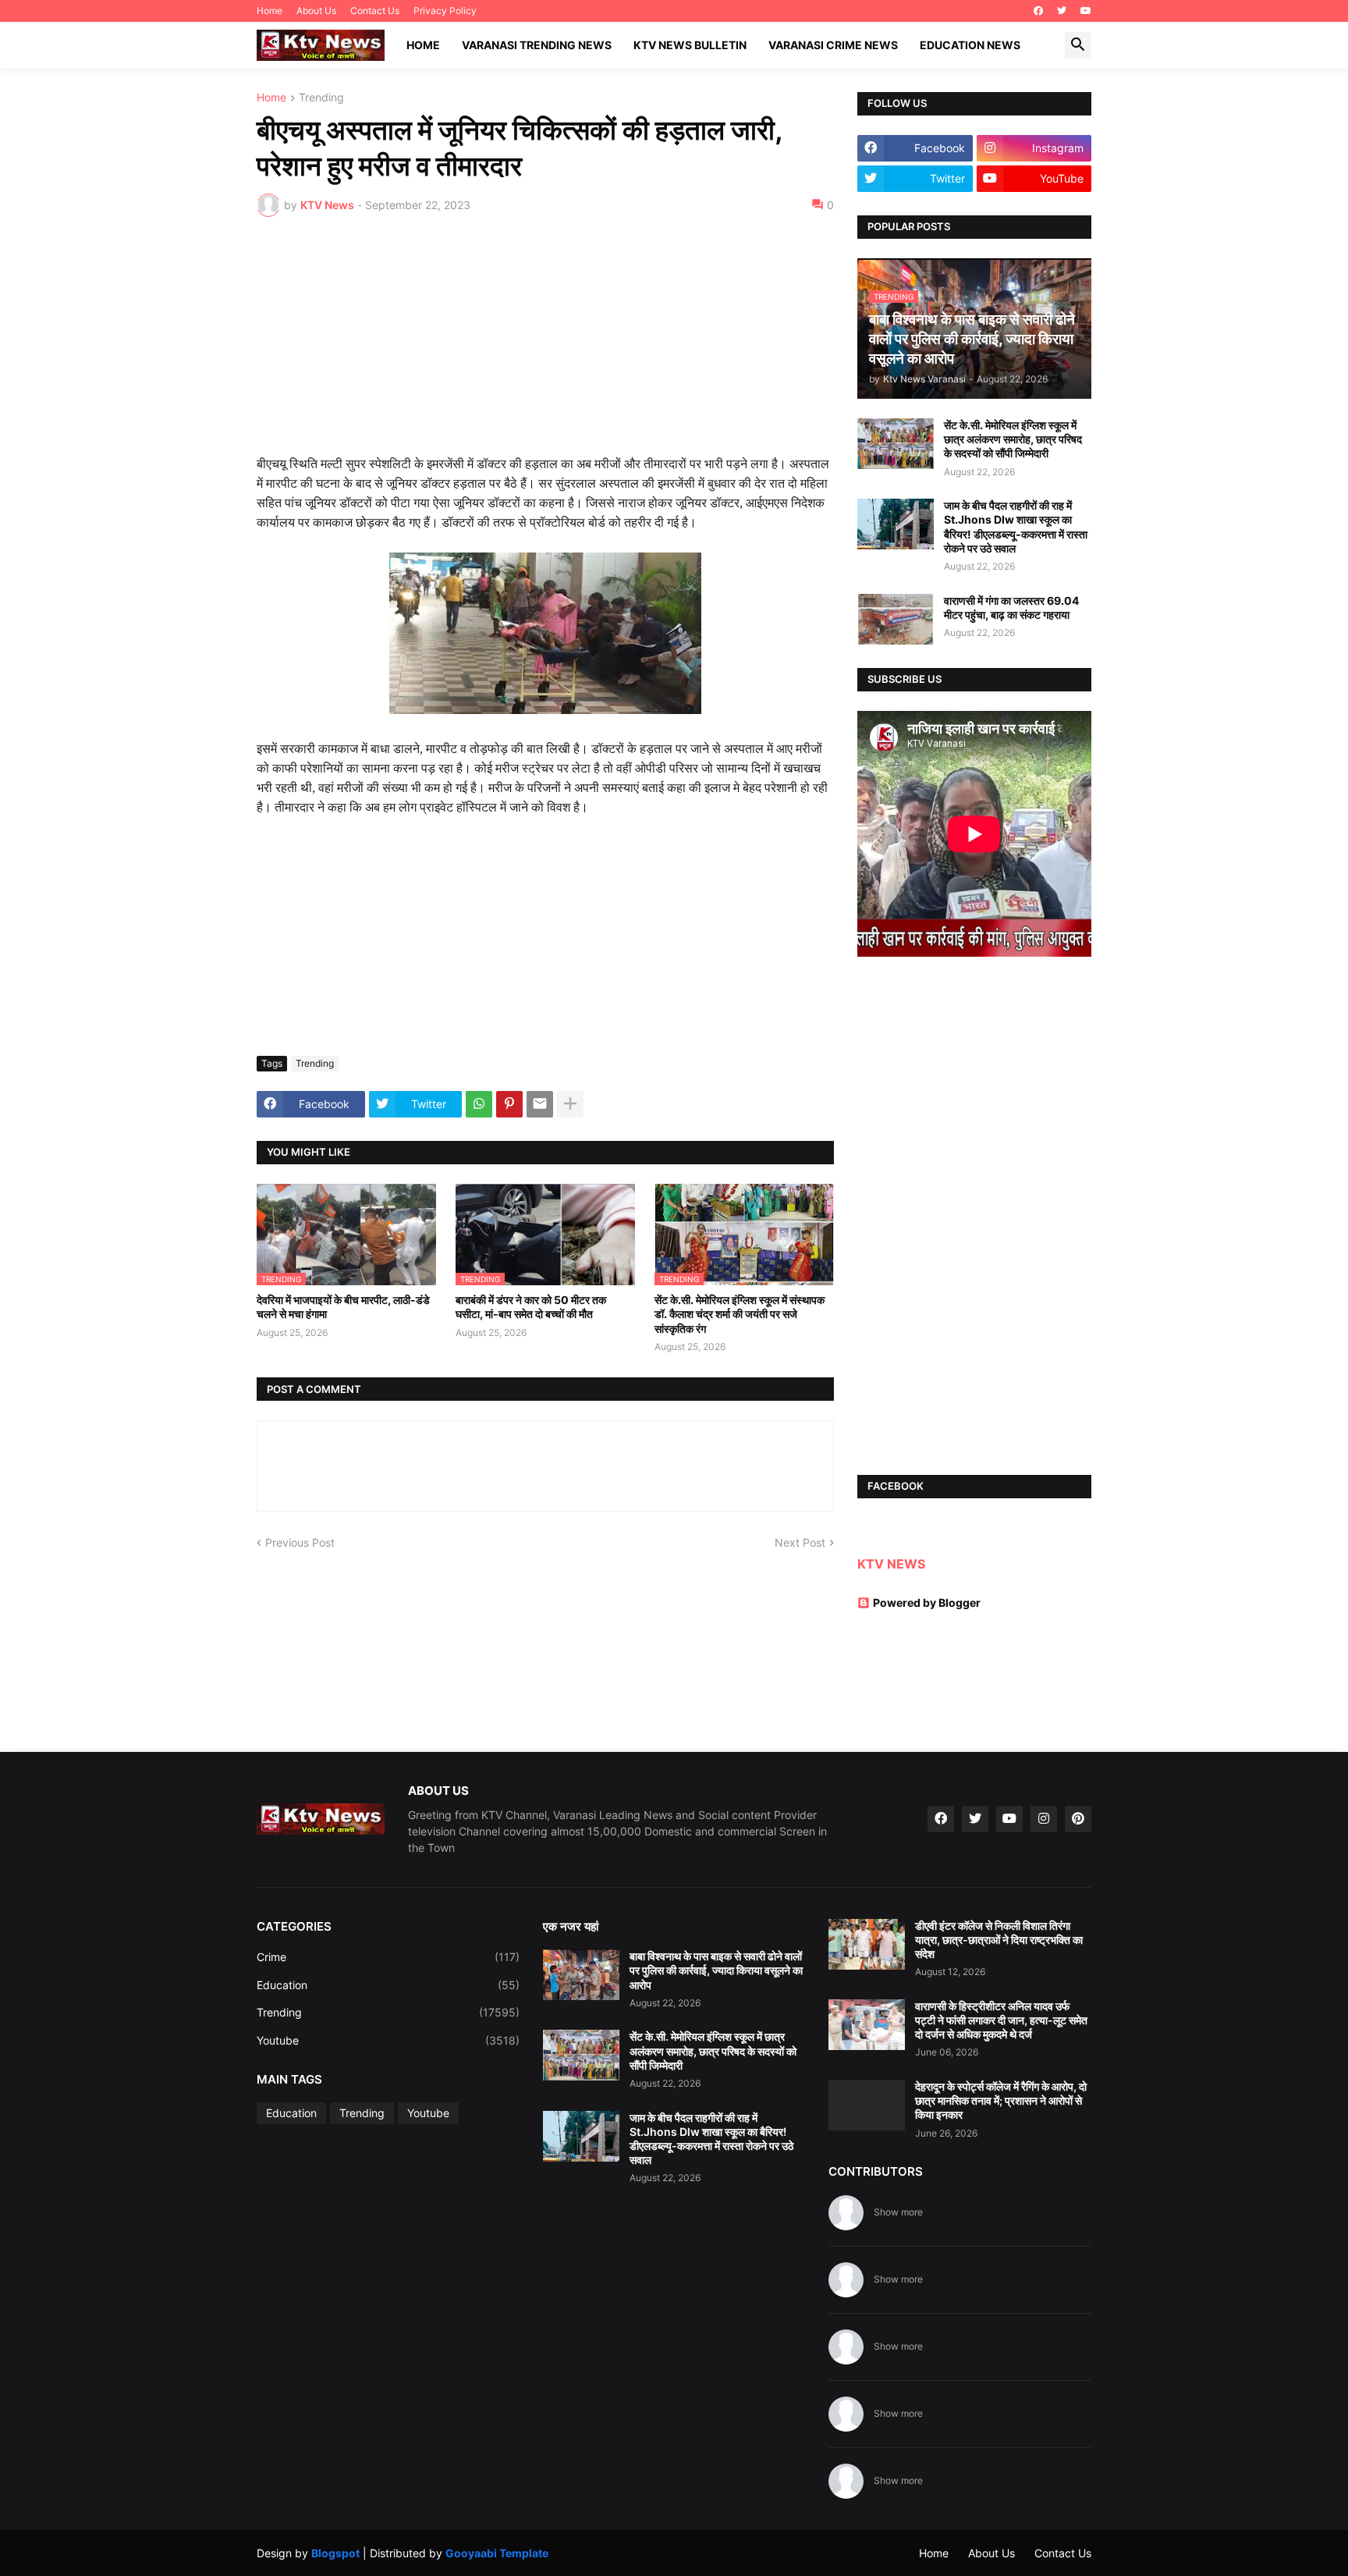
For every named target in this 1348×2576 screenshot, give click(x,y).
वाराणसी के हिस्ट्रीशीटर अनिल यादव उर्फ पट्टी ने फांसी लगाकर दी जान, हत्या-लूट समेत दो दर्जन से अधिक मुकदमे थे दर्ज (1001, 2020)
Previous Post (300, 1542)
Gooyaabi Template (497, 2553)
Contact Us (375, 11)
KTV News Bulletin (690, 45)
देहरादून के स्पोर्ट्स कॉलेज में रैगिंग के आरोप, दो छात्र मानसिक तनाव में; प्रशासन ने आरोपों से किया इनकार (1001, 2100)
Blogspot (335, 2553)
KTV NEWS (891, 1564)
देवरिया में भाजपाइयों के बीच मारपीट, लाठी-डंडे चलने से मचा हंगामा (343, 1307)
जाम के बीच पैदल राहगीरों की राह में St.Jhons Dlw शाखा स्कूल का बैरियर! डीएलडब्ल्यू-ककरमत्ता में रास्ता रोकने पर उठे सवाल (1016, 527)
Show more (898, 2212)
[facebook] (1038, 11)
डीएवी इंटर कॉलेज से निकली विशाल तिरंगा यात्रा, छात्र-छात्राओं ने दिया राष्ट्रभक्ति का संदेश (999, 1940)
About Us (316, 11)
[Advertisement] (545, 346)
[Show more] (570, 1104)
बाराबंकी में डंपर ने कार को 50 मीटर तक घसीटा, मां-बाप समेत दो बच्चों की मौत (531, 1307)
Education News (970, 45)
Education (388, 1985)
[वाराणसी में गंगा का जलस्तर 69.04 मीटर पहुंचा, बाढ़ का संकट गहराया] (896, 619)
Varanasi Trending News (537, 45)
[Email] (540, 1104)
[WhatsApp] (479, 1104)
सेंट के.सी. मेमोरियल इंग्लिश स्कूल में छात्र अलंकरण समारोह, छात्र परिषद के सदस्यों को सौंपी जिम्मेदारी (1013, 439)
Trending (321, 98)
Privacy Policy (445, 11)
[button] (1078, 45)
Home (270, 11)
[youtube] (1086, 11)
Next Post (800, 1542)
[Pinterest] (509, 1104)
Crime (388, 1957)
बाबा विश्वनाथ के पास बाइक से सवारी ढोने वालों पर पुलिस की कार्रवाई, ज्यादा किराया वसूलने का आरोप (716, 1970)
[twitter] (1062, 11)
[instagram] (1044, 1819)
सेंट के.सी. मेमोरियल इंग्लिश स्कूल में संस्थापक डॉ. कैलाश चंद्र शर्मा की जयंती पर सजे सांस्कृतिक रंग (740, 1314)
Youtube (388, 2040)
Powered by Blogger (927, 1602)
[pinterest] (1078, 1819)
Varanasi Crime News (833, 45)
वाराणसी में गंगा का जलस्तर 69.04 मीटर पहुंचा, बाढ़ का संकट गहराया (1011, 608)
